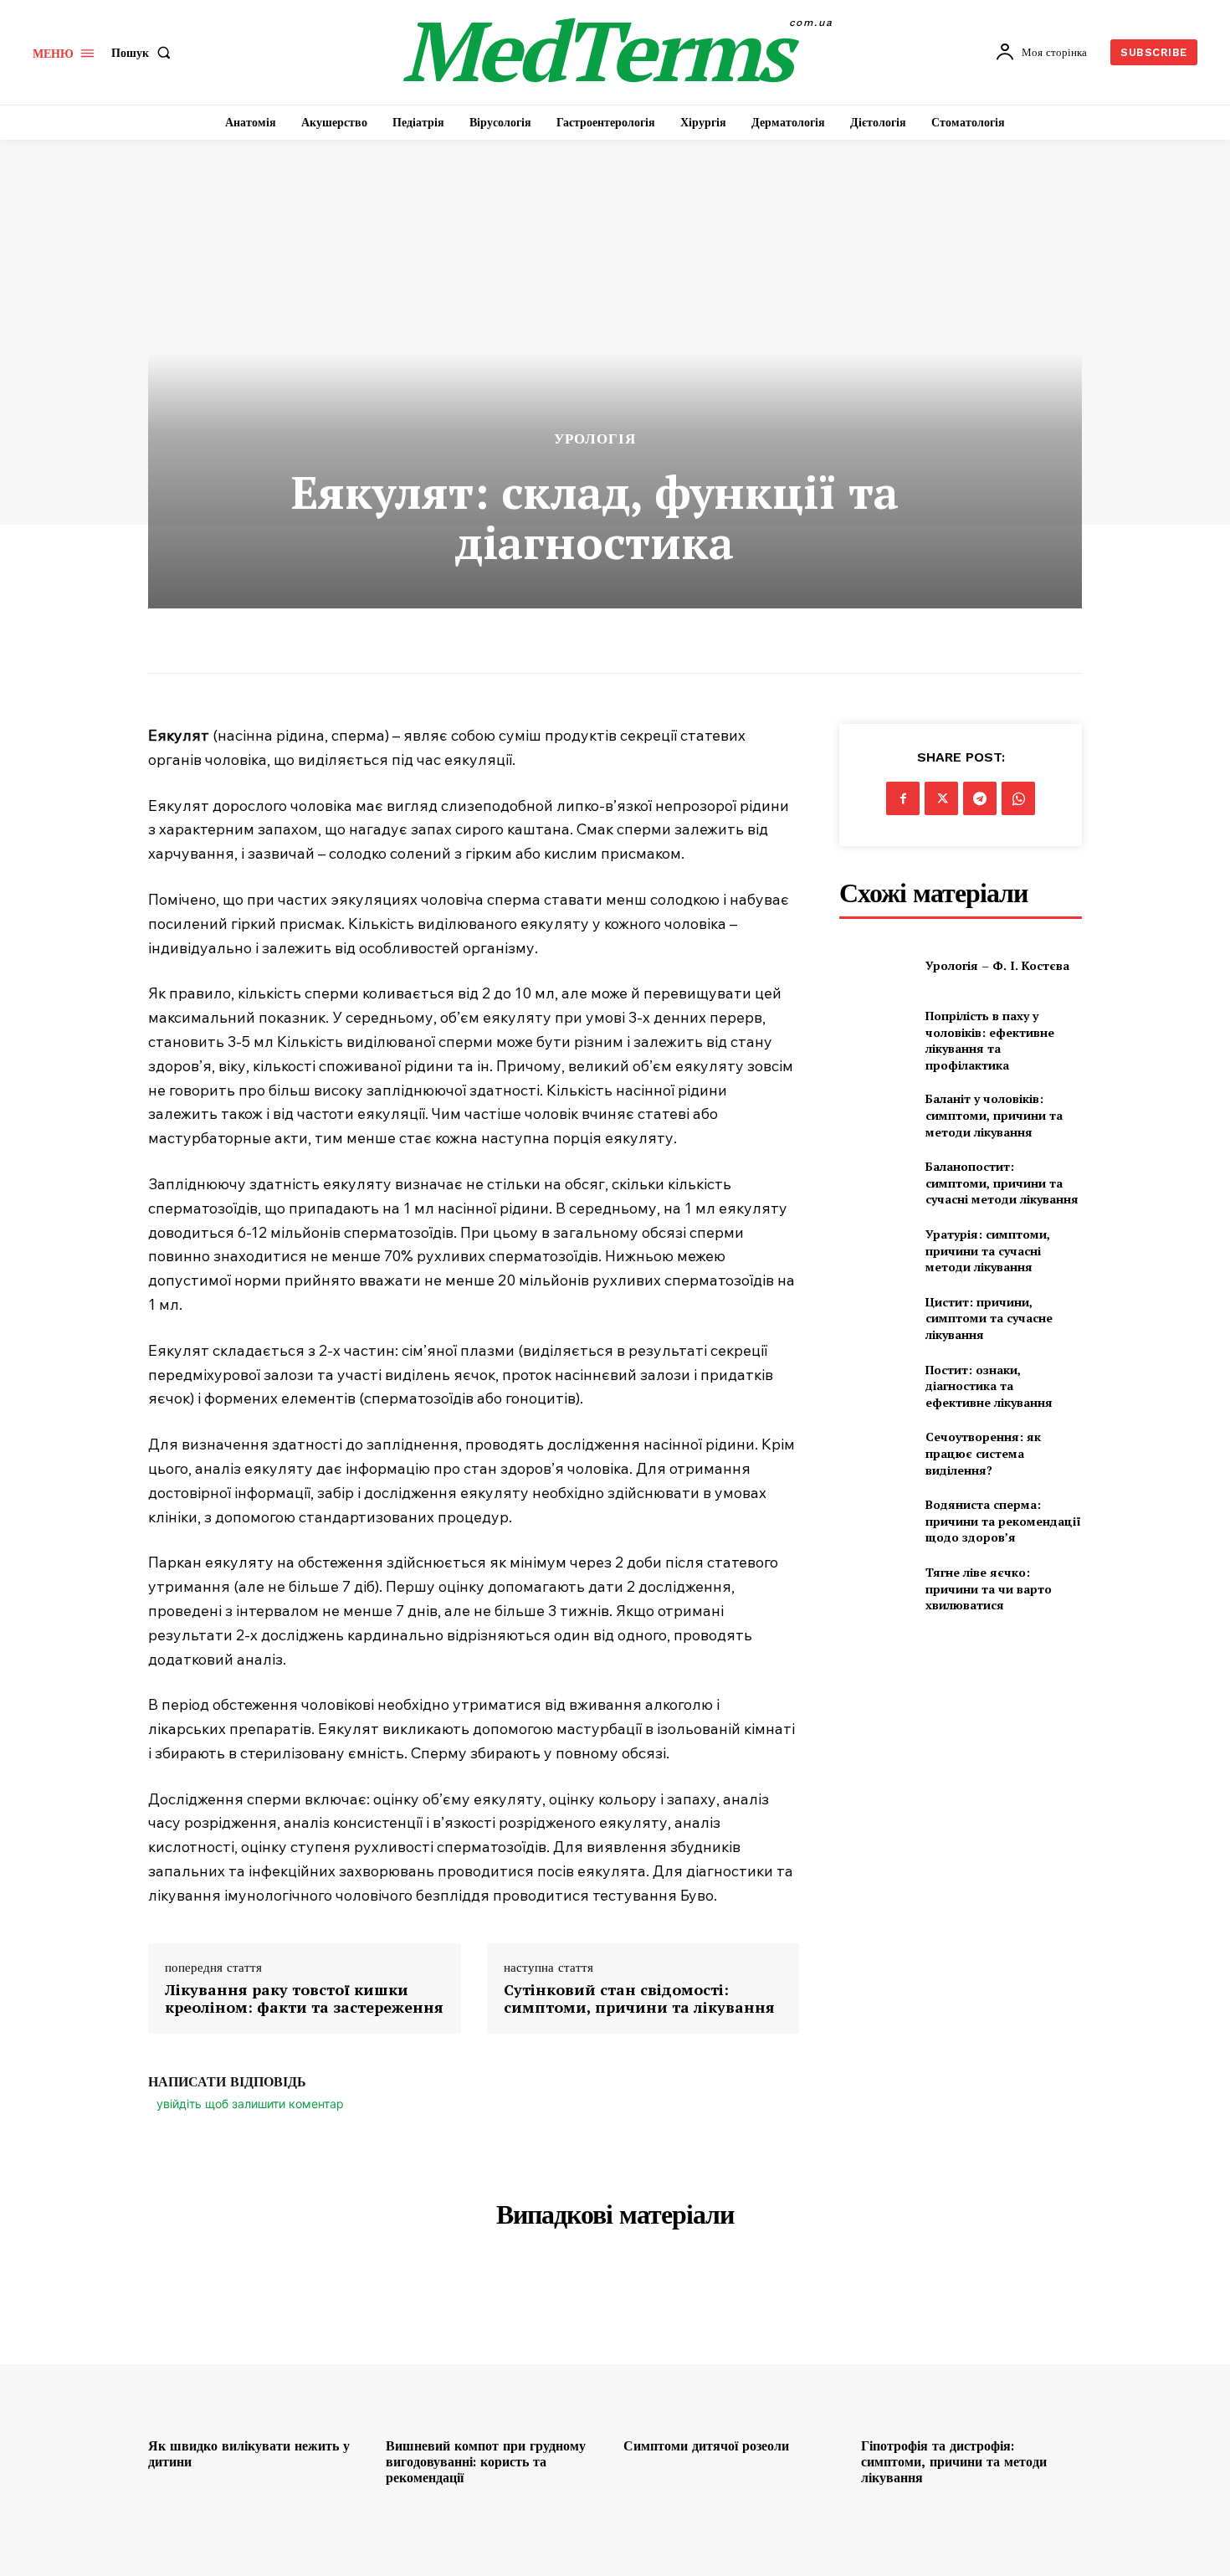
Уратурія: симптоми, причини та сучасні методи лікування (988, 1250)
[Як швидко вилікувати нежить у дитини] (259, 2347)
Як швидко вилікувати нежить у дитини (249, 2454)
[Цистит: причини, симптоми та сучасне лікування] (876, 1319)
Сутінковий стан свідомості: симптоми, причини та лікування (639, 1999)
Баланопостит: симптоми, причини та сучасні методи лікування (1002, 1183)
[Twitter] (941, 798)
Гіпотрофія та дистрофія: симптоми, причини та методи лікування (954, 2462)
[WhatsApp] (1018, 798)
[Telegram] (980, 798)
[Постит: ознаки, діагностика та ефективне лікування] (876, 1386)
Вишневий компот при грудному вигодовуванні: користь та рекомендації (486, 2462)
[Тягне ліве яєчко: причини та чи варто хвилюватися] (876, 1589)
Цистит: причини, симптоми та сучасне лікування (989, 1318)
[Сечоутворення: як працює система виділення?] (876, 1453)
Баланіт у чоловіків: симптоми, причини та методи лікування (994, 1115)
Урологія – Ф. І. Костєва (997, 965)
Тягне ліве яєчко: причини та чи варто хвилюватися (989, 1588)
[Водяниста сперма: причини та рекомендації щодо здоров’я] (876, 1521)
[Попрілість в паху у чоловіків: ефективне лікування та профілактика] (876, 1033)
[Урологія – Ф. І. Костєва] (876, 965)
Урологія (595, 439)
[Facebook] (903, 798)
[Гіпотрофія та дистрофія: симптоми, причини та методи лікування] (971, 2347)
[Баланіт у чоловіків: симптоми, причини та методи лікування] (876, 1115)
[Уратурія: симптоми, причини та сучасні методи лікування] (876, 1251)
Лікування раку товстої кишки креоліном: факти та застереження (304, 1999)
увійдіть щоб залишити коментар (250, 2104)
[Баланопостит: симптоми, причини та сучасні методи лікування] (876, 1183)
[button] (144, 53)
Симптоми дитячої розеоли (706, 2446)
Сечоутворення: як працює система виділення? (983, 1453)
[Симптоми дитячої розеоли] (734, 2347)
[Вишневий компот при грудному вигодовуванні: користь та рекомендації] (496, 2347)
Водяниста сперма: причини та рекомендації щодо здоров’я (1003, 1521)
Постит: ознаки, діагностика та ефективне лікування (989, 1386)
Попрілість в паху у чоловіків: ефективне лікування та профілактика (990, 1040)
